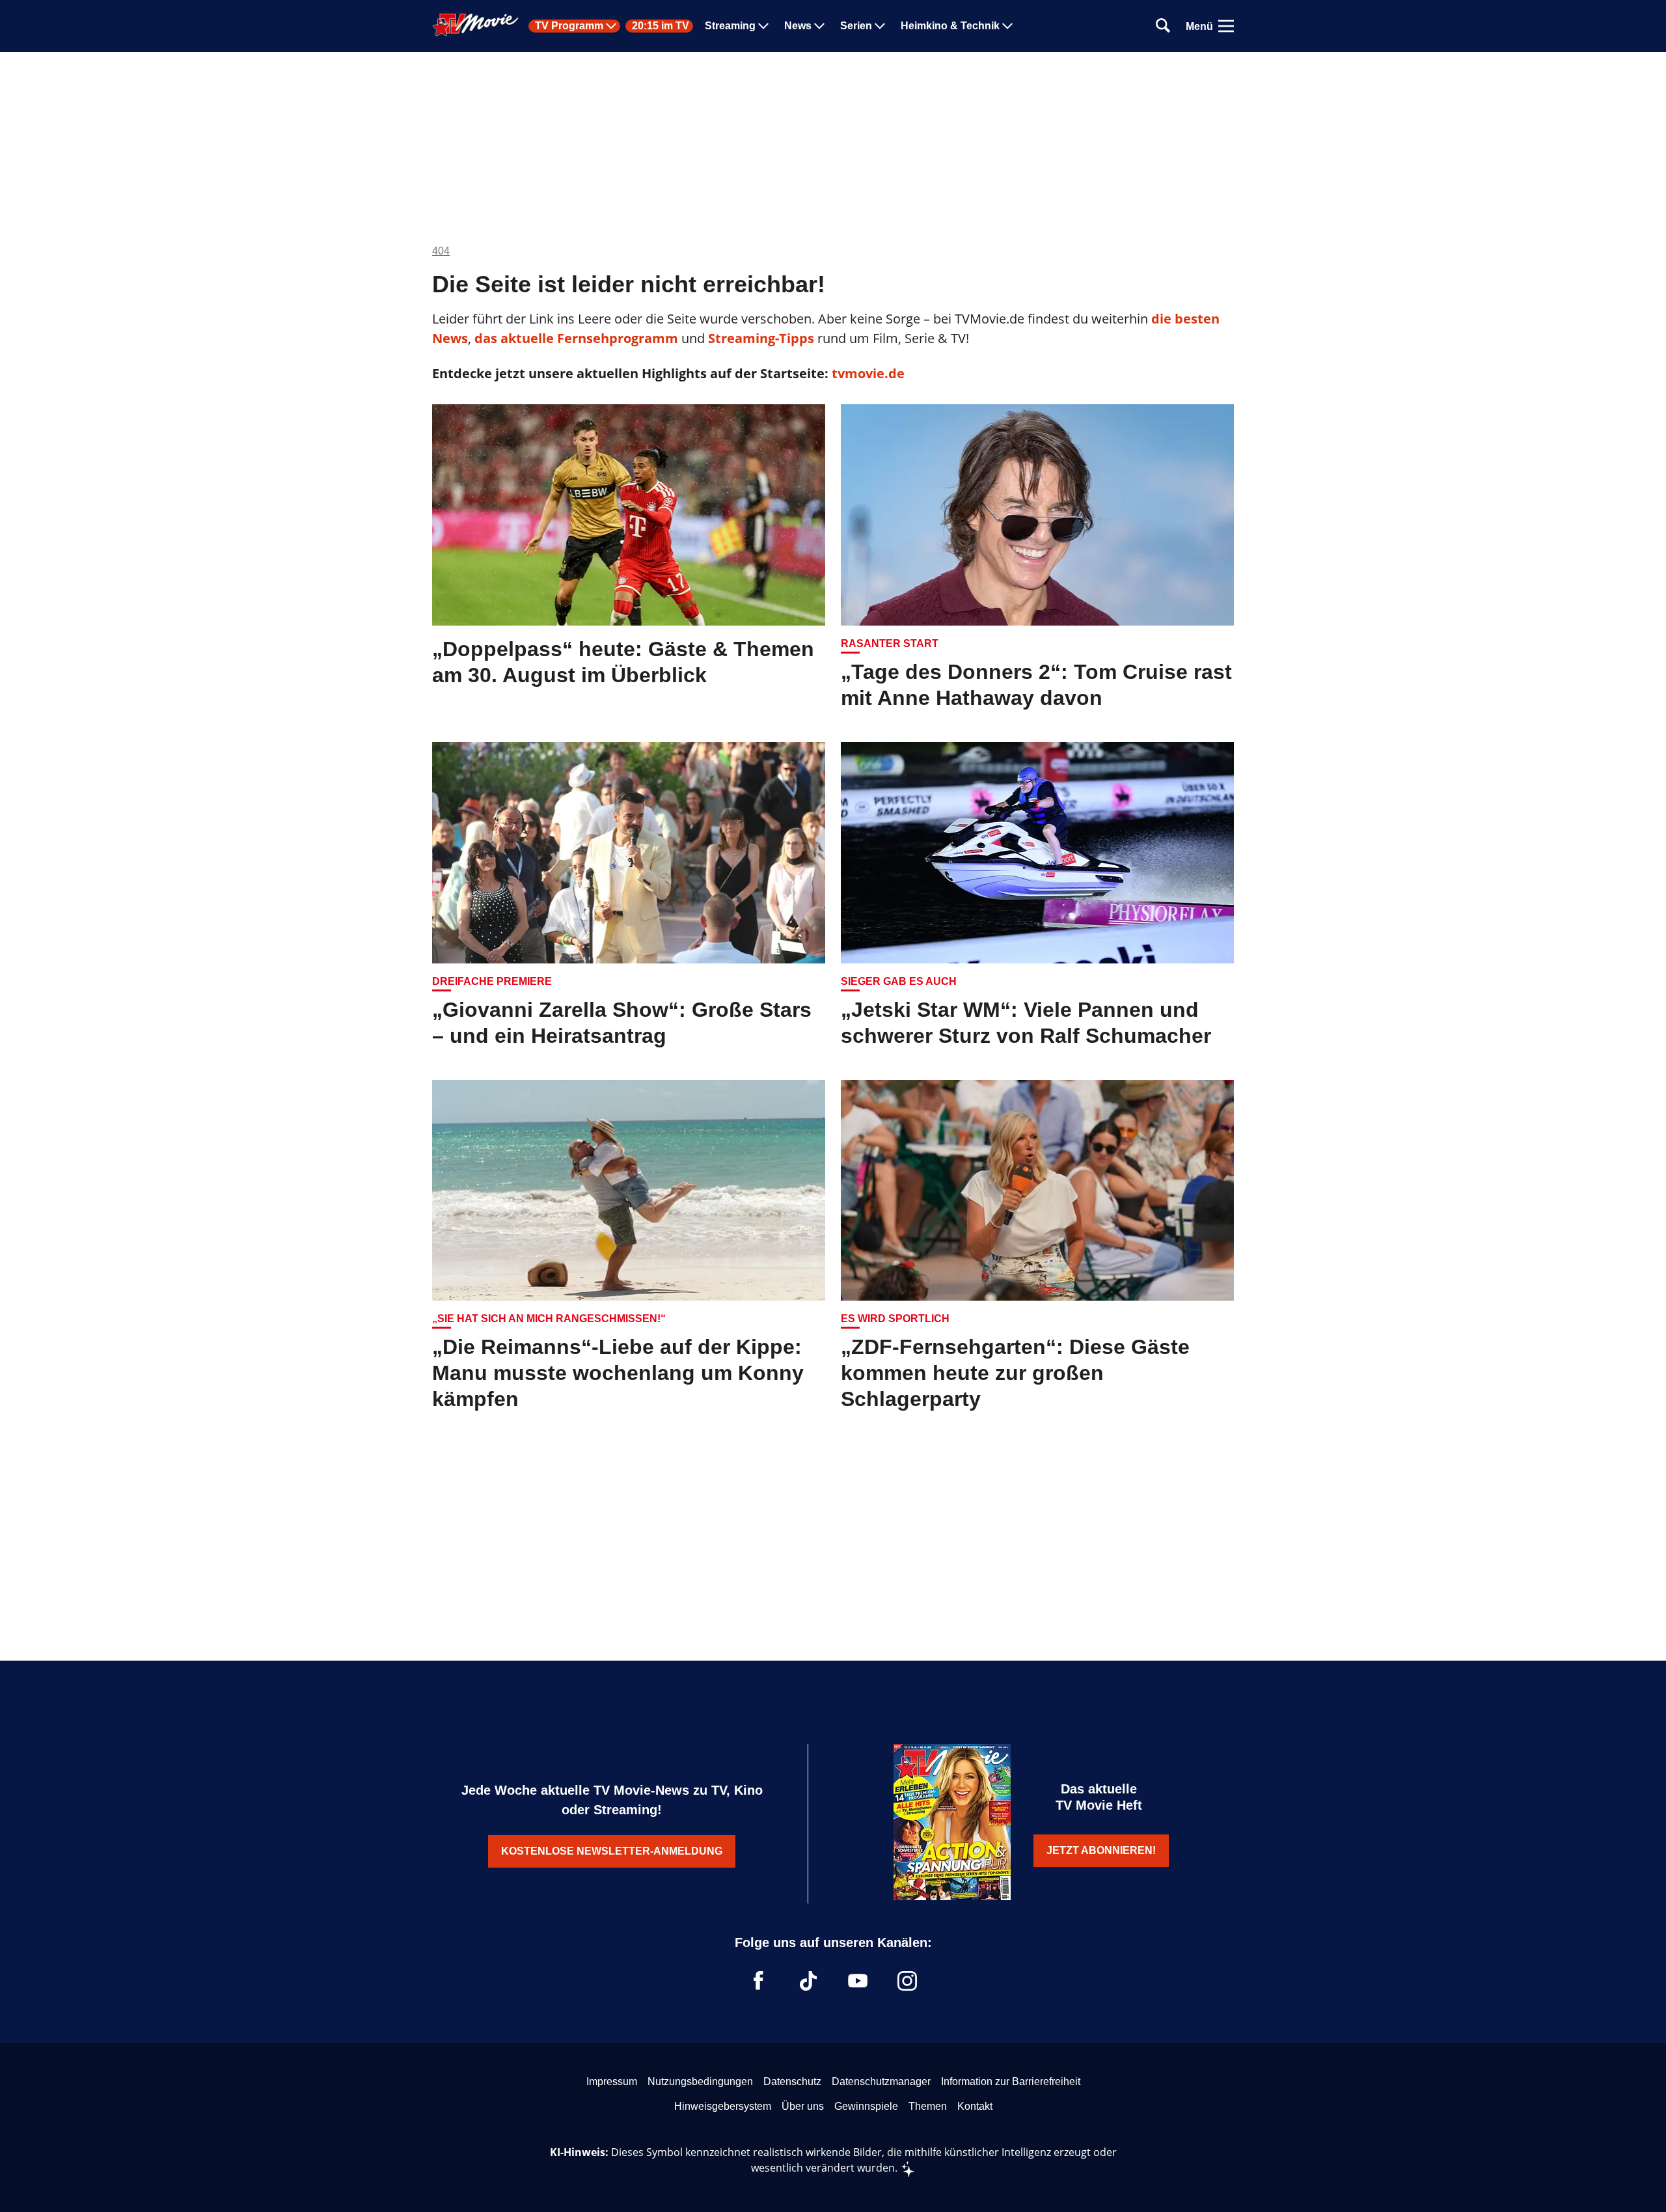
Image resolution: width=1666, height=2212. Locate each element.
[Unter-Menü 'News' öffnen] (819, 26)
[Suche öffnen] (1163, 26)
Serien (856, 26)
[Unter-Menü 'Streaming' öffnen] (763, 26)
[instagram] (907, 1981)
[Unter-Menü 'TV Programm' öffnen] (611, 26)
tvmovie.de (868, 373)
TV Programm (569, 26)
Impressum (612, 2081)
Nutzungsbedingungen (700, 2081)
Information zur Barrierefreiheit (1011, 2081)
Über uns (803, 2106)
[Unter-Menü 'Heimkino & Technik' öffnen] (1007, 26)
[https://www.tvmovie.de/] (476, 25)
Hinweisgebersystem (723, 2106)
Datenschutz (792, 2081)
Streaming (730, 26)
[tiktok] (808, 1981)
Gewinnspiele (866, 2106)
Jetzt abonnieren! (1101, 1850)
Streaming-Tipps (761, 338)
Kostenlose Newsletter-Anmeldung (612, 1851)
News (798, 26)
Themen (928, 2106)
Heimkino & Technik (950, 26)
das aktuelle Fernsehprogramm (575, 338)
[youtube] (858, 1981)
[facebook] (759, 1981)
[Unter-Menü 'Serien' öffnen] (880, 26)
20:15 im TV (661, 26)
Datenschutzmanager (881, 2081)
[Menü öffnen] (1226, 26)
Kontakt (975, 2106)
